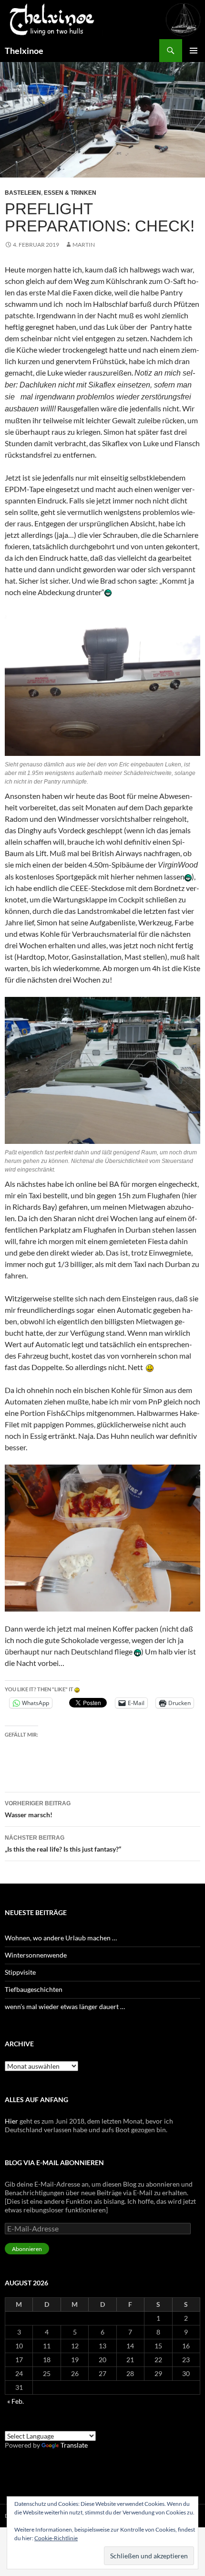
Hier (11, 2121)
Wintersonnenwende (36, 1955)
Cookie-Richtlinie (56, 2538)
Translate (74, 2445)
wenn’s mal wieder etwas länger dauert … (65, 2006)
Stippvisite (20, 1972)
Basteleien (23, 193)
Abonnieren (27, 2249)
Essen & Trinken (70, 193)
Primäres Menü (194, 51)
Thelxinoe (24, 51)
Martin (84, 245)
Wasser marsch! (38, 1809)
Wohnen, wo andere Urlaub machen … (61, 1938)
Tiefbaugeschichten (34, 1989)
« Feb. (15, 2401)
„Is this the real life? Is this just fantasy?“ (63, 1844)
